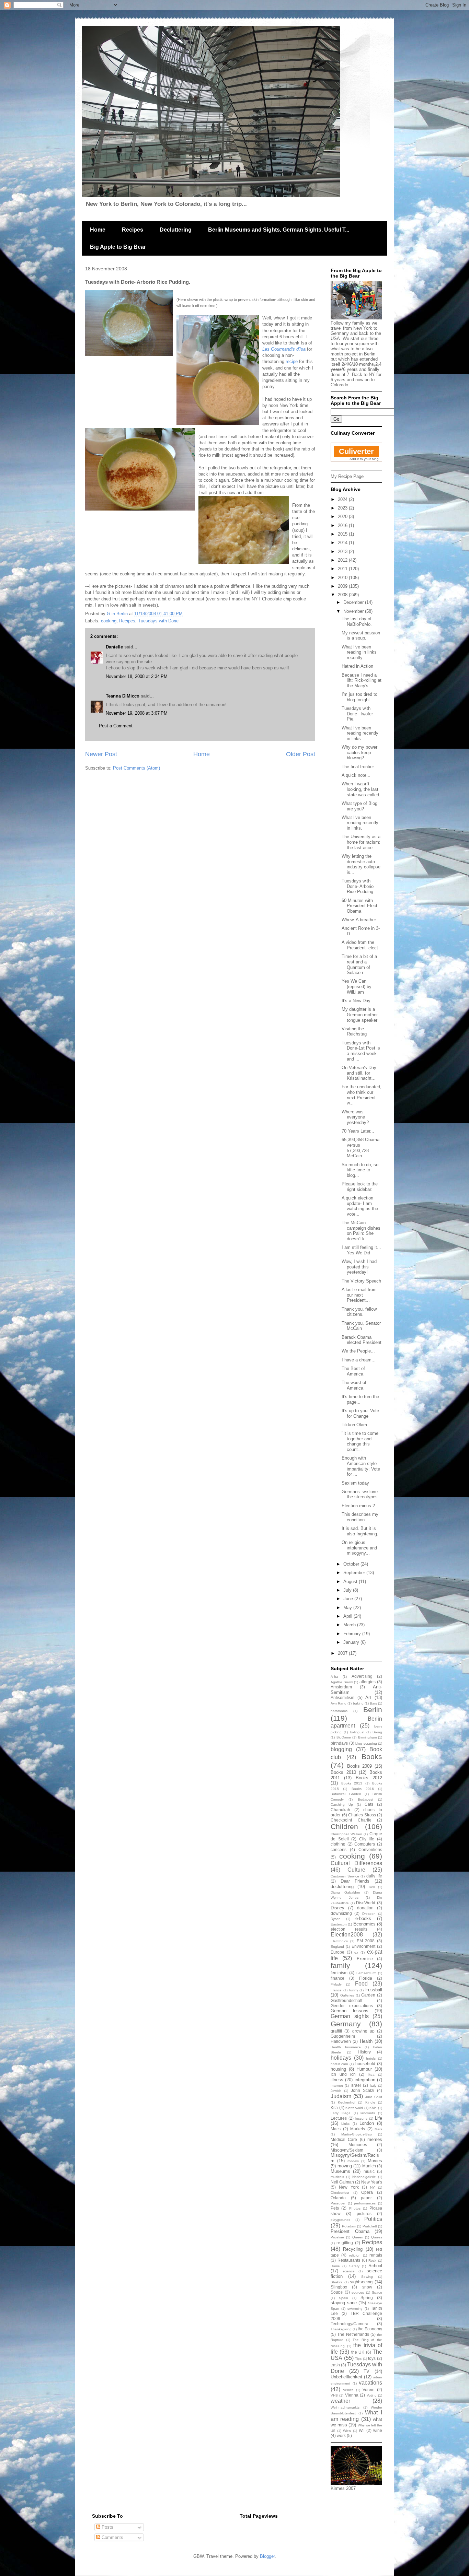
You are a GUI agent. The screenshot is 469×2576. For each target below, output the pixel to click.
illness (337, 2080)
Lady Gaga (341, 2113)
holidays (341, 2058)
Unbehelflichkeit (346, 2377)
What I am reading (356, 2416)
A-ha (334, 1677)
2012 (343, 560)
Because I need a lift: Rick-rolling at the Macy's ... (362, 680)
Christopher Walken (346, 1834)
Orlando (338, 2198)
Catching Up (342, 1805)
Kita (334, 2107)
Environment (363, 1946)
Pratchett (370, 2226)
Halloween (341, 2041)
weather (340, 2401)
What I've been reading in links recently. (359, 652)
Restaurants (349, 2260)
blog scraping (366, 1743)
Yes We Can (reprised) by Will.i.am (357, 986)
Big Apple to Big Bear (118, 247)
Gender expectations (352, 2006)
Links (345, 2124)
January (352, 1642)
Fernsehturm (366, 1973)
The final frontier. (358, 767)
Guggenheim (343, 2036)
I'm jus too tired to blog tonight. (359, 697)
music (369, 2171)
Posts (107, 2527)
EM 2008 (366, 1941)
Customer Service (345, 1876)
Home (98, 230)
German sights (350, 2016)
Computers (365, 1844)
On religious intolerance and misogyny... (359, 1548)
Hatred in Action (357, 666)
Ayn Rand (339, 1703)
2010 (343, 578)
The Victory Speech (361, 1281)
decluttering (342, 1887)
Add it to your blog (364, 459)
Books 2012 (369, 1778)
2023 (343, 508)
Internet (337, 2086)
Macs (336, 2129)
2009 (343, 586)
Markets (358, 2129)
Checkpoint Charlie (351, 1820)
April (348, 1616)
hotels (371, 2058)
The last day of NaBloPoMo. (357, 622)
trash (335, 2365)
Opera (367, 2192)
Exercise (365, 1959)
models (353, 2161)
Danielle (114, 647)
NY (373, 2187)
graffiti (336, 2031)
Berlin (373, 1709)
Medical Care (344, 2139)
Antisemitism (342, 1697)
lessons (361, 2118)
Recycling (353, 2249)
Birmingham (367, 1737)
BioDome (344, 1737)
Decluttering (176, 230)
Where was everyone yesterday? (355, 1117)
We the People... (358, 1351)
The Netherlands (353, 2334)
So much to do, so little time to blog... (360, 1170)
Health (366, 2041)
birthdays (339, 1743)
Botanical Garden (346, 1794)
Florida (366, 1978)
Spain (344, 2298)
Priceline (337, 2237)
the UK (358, 2352)
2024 (343, 499)
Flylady (336, 1984)
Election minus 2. (359, 1506)
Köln (373, 2108)
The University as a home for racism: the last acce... (361, 842)
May (348, 1608)
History (364, 2052)
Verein (369, 2390)
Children (344, 1826)
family (340, 1965)
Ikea (371, 2075)
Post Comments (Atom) (136, 768)
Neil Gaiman (342, 2182)
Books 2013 (352, 1783)
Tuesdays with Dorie (158, 621)
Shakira (337, 2282)
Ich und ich (343, 2074)
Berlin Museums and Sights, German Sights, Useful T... (279, 230)
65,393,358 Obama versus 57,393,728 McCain (361, 1148)
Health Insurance (346, 2047)
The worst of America (354, 1385)
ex (356, 1952)
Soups (337, 2292)
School (375, 2266)
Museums (340, 2171)
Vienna (352, 2395)
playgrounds (340, 2220)
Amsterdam (341, 1687)
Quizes (377, 2237)
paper (366, 2198)
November (354, 611)
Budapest (365, 1799)
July (348, 1590)
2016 (343, 525)
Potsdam (349, 2226)
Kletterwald (354, 2108)
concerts (339, 1849)
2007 (343, 1653)
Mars (378, 2129)
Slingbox (339, 2287)
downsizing (341, 1913)
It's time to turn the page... (360, 1399)
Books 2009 (360, 1766)
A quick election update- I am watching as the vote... (360, 1206)
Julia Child (374, 2097)
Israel (356, 2085)
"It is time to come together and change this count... (360, 1441)
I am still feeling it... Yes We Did (361, 1250)
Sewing (367, 2277)
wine (378, 2430)
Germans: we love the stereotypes (360, 1494)
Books (372, 1757)
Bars (373, 1703)
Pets (335, 2208)
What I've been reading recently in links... (360, 733)
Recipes (133, 230)
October (352, 1564)
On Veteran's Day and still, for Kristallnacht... (359, 1073)
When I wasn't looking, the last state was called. (361, 789)
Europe (338, 1952)
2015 (343, 534)
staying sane (344, 2303)
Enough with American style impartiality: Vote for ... (361, 1466)
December (354, 602)
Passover (338, 2203)
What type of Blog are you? (359, 806)
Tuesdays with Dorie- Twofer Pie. (357, 714)
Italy (373, 2086)
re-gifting (345, 2243)
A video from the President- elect (360, 945)
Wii (362, 2430)
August (351, 1582)
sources (358, 2292)
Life (379, 2118)
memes (375, 2139)
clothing (338, 1844)
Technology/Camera (350, 2324)
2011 (343, 569)
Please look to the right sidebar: (360, 1187)
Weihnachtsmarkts (345, 2407)
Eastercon (339, 1924)
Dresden (369, 1914)
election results (349, 1929)
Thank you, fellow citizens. (359, 1312)
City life (367, 1839)
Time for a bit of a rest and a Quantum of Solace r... (359, 964)
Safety (354, 2266)
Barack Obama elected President (362, 1340)
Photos (355, 2208)
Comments (112, 2537)
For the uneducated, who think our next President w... (362, 1095)
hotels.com (339, 2064)
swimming (355, 2309)
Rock (372, 2261)
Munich (369, 2166)
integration (365, 2080)
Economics (364, 1924)
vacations (370, 2383)
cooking (109, 621)
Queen (358, 2237)
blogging (341, 1749)
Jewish (336, 2091)
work (341, 2436)
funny (354, 1990)
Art (368, 1697)
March (350, 1625)
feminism (339, 1973)
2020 (343, 517)
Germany (346, 2024)
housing (338, 2069)
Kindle (370, 2102)
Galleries (347, 1995)
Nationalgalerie (364, 2177)
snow (367, 2287)
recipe (292, 361)
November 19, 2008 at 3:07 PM (137, 713)
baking (358, 1703)
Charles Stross (362, 1815)
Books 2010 (343, 1772)
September (355, 1573)
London (367, 2123)
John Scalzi (363, 2090)
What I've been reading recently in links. (360, 823)
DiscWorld (366, 1903)
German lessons (350, 2011)
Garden (368, 1995)
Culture (356, 1870)
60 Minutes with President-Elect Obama (359, 906)
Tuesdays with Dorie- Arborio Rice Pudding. (358, 886)
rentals (376, 2255)
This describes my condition (360, 1517)
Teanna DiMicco (123, 696)
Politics (373, 2219)
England (337, 1947)
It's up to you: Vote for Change (360, 1413)
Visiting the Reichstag (354, 1032)
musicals (337, 2177)
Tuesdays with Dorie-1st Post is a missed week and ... (361, 1051)
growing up (363, 2031)
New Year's (372, 2182)
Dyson (336, 1919)
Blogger (267, 2556)
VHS (334, 2395)
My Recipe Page (347, 476)
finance (338, 1978)
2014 (343, 543)
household (365, 2064)
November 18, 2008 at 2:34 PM (137, 676)
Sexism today (355, 1483)
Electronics (339, 1941)
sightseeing (361, 2282)
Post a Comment (116, 726)
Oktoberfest (340, 2193)
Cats (369, 1804)
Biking (377, 1732)
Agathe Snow (342, 1682)
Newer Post (101, 754)
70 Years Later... (358, 1131)
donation (365, 1908)
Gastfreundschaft (346, 2000)
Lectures (339, 2118)
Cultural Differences (356, 1863)
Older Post (301, 754)
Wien (347, 2431)
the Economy (370, 2329)
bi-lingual (357, 1732)
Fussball (374, 1990)
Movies (375, 2161)
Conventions (370, 1849)
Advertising (362, 1676)
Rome (335, 2266)
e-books (363, 1918)
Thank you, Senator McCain (361, 1326)
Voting (372, 2395)
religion (355, 2255)
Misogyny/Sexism (347, 2150)
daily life (374, 1876)
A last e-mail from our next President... (359, 1295)
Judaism (341, 2096)
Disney (338, 1908)
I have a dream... (359, 1360)
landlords (368, 2113)
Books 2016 (363, 1789)
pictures (364, 2214)
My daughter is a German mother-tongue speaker (360, 1015)
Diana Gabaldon (345, 1892)
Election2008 (347, 1935)
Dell (372, 1887)
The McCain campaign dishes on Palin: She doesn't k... (361, 1231)
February (353, 1634)
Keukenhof (347, 2102)
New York (349, 2187)
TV (367, 2371)
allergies (368, 1682)
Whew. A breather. (359, 920)
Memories (358, 2145)
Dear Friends (355, 1881)
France (336, 1990)
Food (361, 1984)
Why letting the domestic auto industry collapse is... (361, 864)
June (349, 1599)
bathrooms (339, 1711)
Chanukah (340, 1810)
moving (345, 2166)
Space (377, 2292)
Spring (367, 2298)
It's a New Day (356, 1001)
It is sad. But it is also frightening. (360, 1531)
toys (372, 2358)
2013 (343, 552)
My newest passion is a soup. (361, 636)
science (349, 2271)
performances (365, 2203)
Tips (358, 2359)
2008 (343, 595)
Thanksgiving (341, 2329)
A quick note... (356, 775)
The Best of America (353, 1371)
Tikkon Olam (354, 1425)
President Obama (350, 2231)
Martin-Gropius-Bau (357, 2134)
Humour (364, 2069)
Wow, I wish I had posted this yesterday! (359, 1267)
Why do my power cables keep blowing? (359, 752)
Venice (348, 2390)
